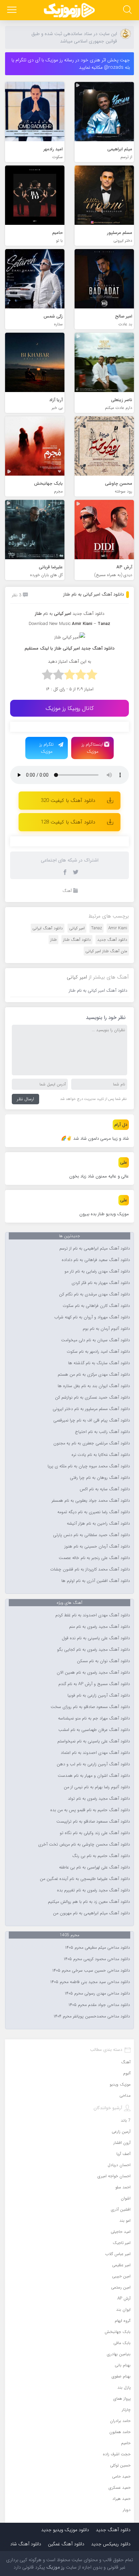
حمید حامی (121, 2476)
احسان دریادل (119, 2165)
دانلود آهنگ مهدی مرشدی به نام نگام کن (94, 1294)
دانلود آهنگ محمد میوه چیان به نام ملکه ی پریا (89, 1466)
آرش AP (124, 2298)
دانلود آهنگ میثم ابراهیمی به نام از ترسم (95, 1249)
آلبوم (127, 2073)
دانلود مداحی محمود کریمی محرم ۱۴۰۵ (97, 1959)
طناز (53, 940)
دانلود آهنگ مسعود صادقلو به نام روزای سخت (90, 1707)
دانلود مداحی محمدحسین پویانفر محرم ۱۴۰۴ (92, 2016)
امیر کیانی (77, 928)
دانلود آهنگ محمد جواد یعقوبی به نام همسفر (91, 1501)
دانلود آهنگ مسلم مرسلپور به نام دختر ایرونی (91, 1409)
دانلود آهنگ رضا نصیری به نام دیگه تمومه (94, 1512)
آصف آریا (123, 2154)
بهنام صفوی (121, 2376)
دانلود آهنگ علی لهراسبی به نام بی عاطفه (94, 1867)
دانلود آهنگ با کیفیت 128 (68, 822)
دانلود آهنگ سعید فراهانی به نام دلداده (96, 1260)
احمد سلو (123, 2187)
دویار (127, 2510)
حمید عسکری (120, 2488)
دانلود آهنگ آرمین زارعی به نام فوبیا (99, 1696)
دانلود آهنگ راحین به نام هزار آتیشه (98, 1524)
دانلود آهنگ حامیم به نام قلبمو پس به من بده (90, 1810)
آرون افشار (122, 2143)
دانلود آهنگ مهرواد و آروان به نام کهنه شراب (92, 1317)
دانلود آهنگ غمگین (66, 2544)
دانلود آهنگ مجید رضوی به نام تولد (99, 1799)
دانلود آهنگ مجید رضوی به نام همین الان (93, 1673)
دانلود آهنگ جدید (88, 614)
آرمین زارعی (121, 2132)
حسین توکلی (120, 2465)
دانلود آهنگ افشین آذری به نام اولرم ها (96, 1581)
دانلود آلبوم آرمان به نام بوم (106, 1329)
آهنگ (67, 891)
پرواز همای (122, 2399)
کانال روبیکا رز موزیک (70, 708)
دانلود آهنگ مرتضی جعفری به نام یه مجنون (92, 1443)
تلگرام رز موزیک (47, 748)
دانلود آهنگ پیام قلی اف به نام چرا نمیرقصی (92, 1420)
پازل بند (124, 2387)
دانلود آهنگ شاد (26, 2544)
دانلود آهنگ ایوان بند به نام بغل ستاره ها (94, 1386)
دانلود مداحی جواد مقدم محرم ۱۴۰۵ (99, 2005)
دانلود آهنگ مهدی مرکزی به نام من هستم (94, 1375)
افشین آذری (121, 2209)
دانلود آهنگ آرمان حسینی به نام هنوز (97, 1547)
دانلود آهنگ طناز (77, 940)
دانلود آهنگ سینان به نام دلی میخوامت (95, 1340)
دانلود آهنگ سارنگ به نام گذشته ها (99, 1363)
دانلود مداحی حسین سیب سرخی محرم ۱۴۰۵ (91, 1971)
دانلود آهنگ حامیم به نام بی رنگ (101, 1856)
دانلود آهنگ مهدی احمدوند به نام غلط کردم (93, 1615)
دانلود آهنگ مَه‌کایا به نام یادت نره (101, 1455)
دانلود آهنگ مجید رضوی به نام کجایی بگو (93, 1650)
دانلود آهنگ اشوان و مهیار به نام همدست (94, 1776)
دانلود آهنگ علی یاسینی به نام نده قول (96, 1638)
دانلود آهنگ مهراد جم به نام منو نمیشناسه (94, 1718)
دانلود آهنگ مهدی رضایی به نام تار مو (97, 1271)
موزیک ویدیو (120, 2084)
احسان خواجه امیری (114, 2176)
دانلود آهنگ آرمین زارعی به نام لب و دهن (93, 1764)
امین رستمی (121, 2287)
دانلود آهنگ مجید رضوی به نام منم (100, 1627)
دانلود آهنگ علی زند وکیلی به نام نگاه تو (95, 1833)
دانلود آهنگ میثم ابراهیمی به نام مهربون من (91, 1913)
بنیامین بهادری (119, 2354)
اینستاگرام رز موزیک (92, 748)
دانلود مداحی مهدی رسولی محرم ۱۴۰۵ (97, 1994)
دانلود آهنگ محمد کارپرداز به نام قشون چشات (90, 1569)
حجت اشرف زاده (117, 2454)
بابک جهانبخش (118, 2332)
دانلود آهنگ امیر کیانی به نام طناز (93, 594)
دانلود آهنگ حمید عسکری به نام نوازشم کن (92, 1398)
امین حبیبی (121, 2276)
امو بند (125, 2221)
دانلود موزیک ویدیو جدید (65, 2530)
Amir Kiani (118, 928)
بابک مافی (122, 2343)
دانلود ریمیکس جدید (111, 2544)
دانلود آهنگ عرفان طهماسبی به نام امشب (94, 1730)
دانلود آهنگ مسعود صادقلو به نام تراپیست (93, 1822)
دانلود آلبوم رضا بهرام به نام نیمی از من (97, 1787)
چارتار (126, 2410)
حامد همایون (120, 2432)
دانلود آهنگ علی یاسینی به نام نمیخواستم (94, 1741)
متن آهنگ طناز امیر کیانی (106, 951)
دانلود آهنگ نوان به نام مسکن (103, 1661)
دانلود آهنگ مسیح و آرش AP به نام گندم (94, 1684)
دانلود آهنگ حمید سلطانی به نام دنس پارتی (91, 1535)
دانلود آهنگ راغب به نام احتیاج (103, 1432)
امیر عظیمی (121, 2265)
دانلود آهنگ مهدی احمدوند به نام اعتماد (95, 1753)
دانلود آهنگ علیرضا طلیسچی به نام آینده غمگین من (85, 1879)
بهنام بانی (123, 2365)
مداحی (125, 2095)
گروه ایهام (123, 2321)
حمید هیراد (121, 2499)
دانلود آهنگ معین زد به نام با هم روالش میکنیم (89, 1902)
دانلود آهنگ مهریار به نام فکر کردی (101, 1283)
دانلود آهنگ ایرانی (48, 928)
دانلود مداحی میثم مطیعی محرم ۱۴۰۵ (98, 1948)
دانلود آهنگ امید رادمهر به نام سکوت (98, 1352)
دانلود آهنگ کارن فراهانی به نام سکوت (96, 1306)
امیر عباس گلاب (118, 2254)
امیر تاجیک (122, 2243)
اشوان (126, 2198)
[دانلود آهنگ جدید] (69, 10)
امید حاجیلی (121, 2232)
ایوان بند (123, 2310)
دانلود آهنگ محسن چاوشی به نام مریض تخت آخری (84, 1845)
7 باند (126, 2120)
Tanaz (96, 928)
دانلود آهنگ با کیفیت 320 (68, 801)
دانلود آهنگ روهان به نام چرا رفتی (100, 1478)
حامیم (126, 2443)
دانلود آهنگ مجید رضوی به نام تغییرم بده (93, 1890)
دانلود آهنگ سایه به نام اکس (105, 1489)
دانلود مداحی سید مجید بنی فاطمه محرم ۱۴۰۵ (90, 1982)
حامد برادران (120, 2421)
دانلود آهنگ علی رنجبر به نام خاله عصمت (94, 1558)
